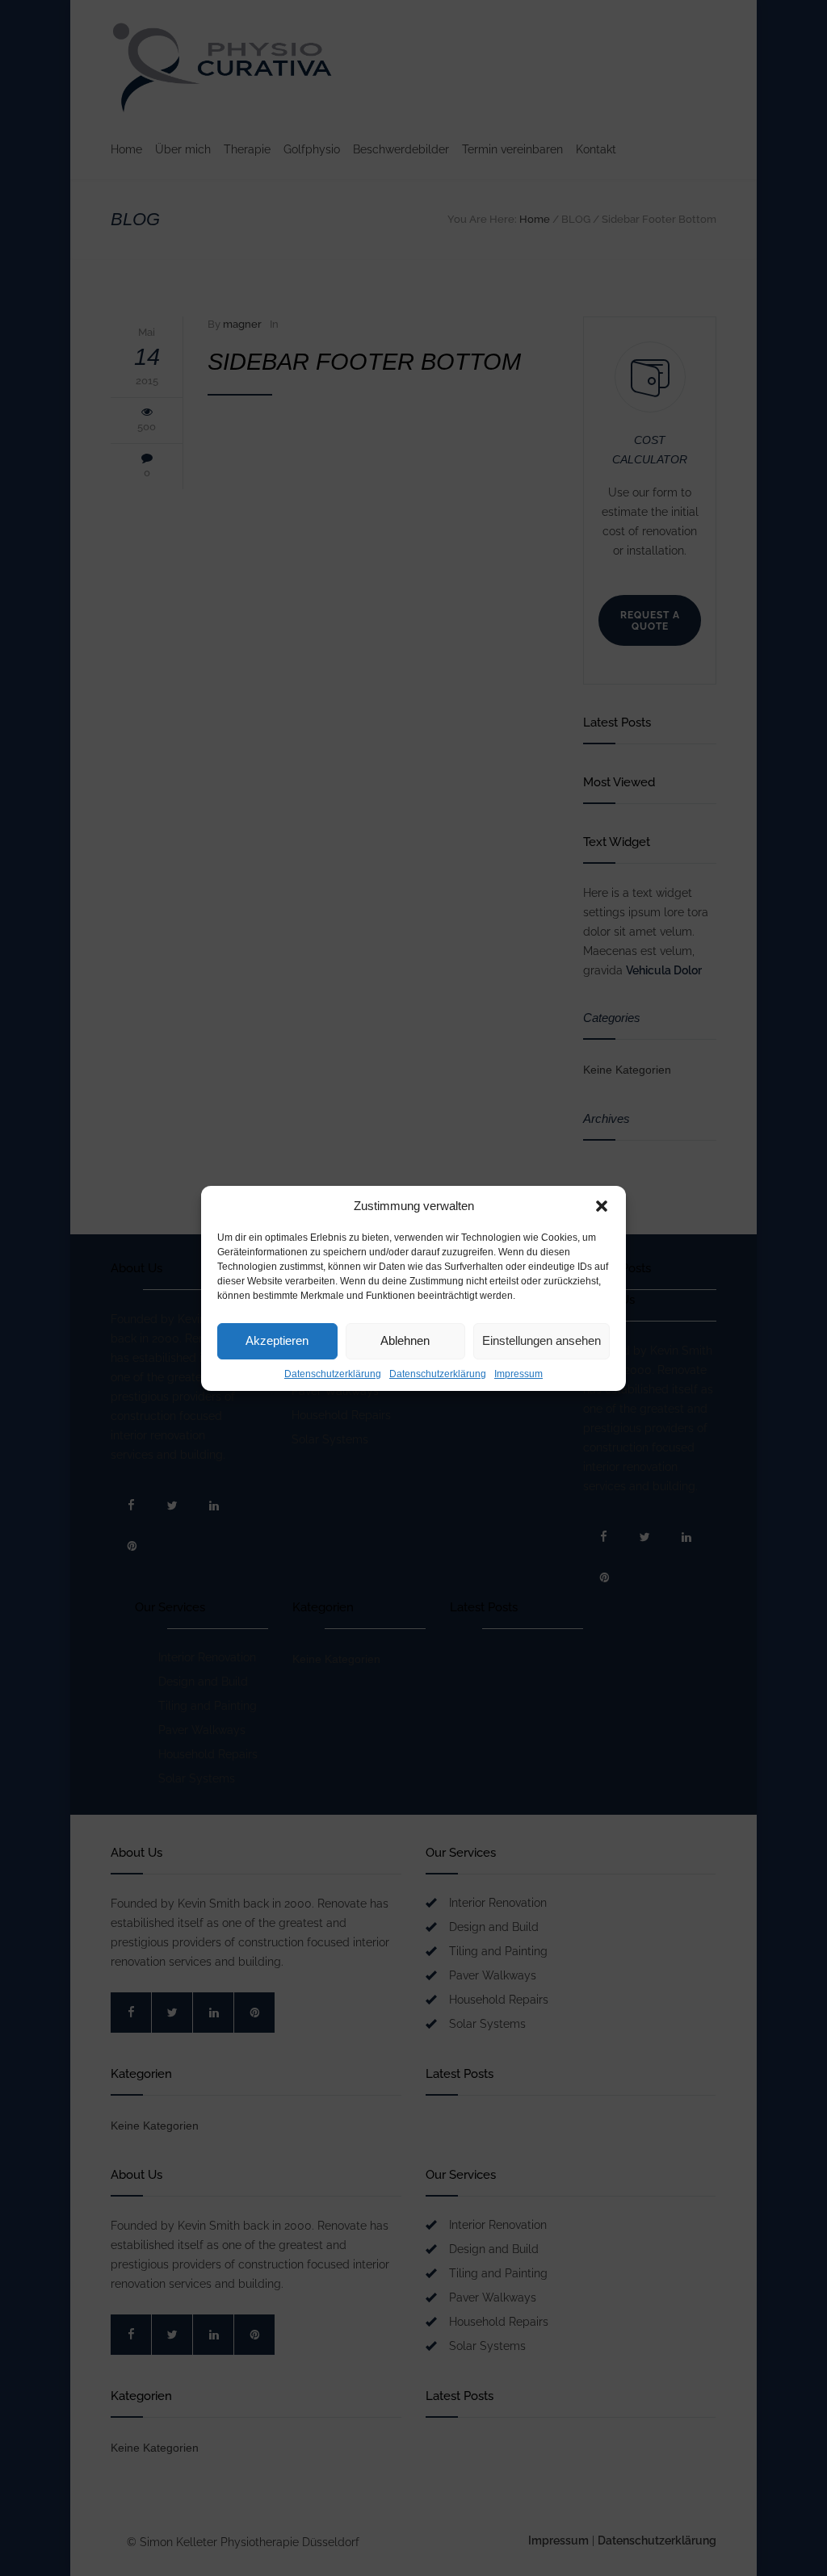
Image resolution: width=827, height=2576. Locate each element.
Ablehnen (405, 1340)
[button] (602, 1206)
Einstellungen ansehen (542, 1340)
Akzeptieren (277, 1340)
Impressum (518, 1374)
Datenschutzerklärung (333, 1374)
